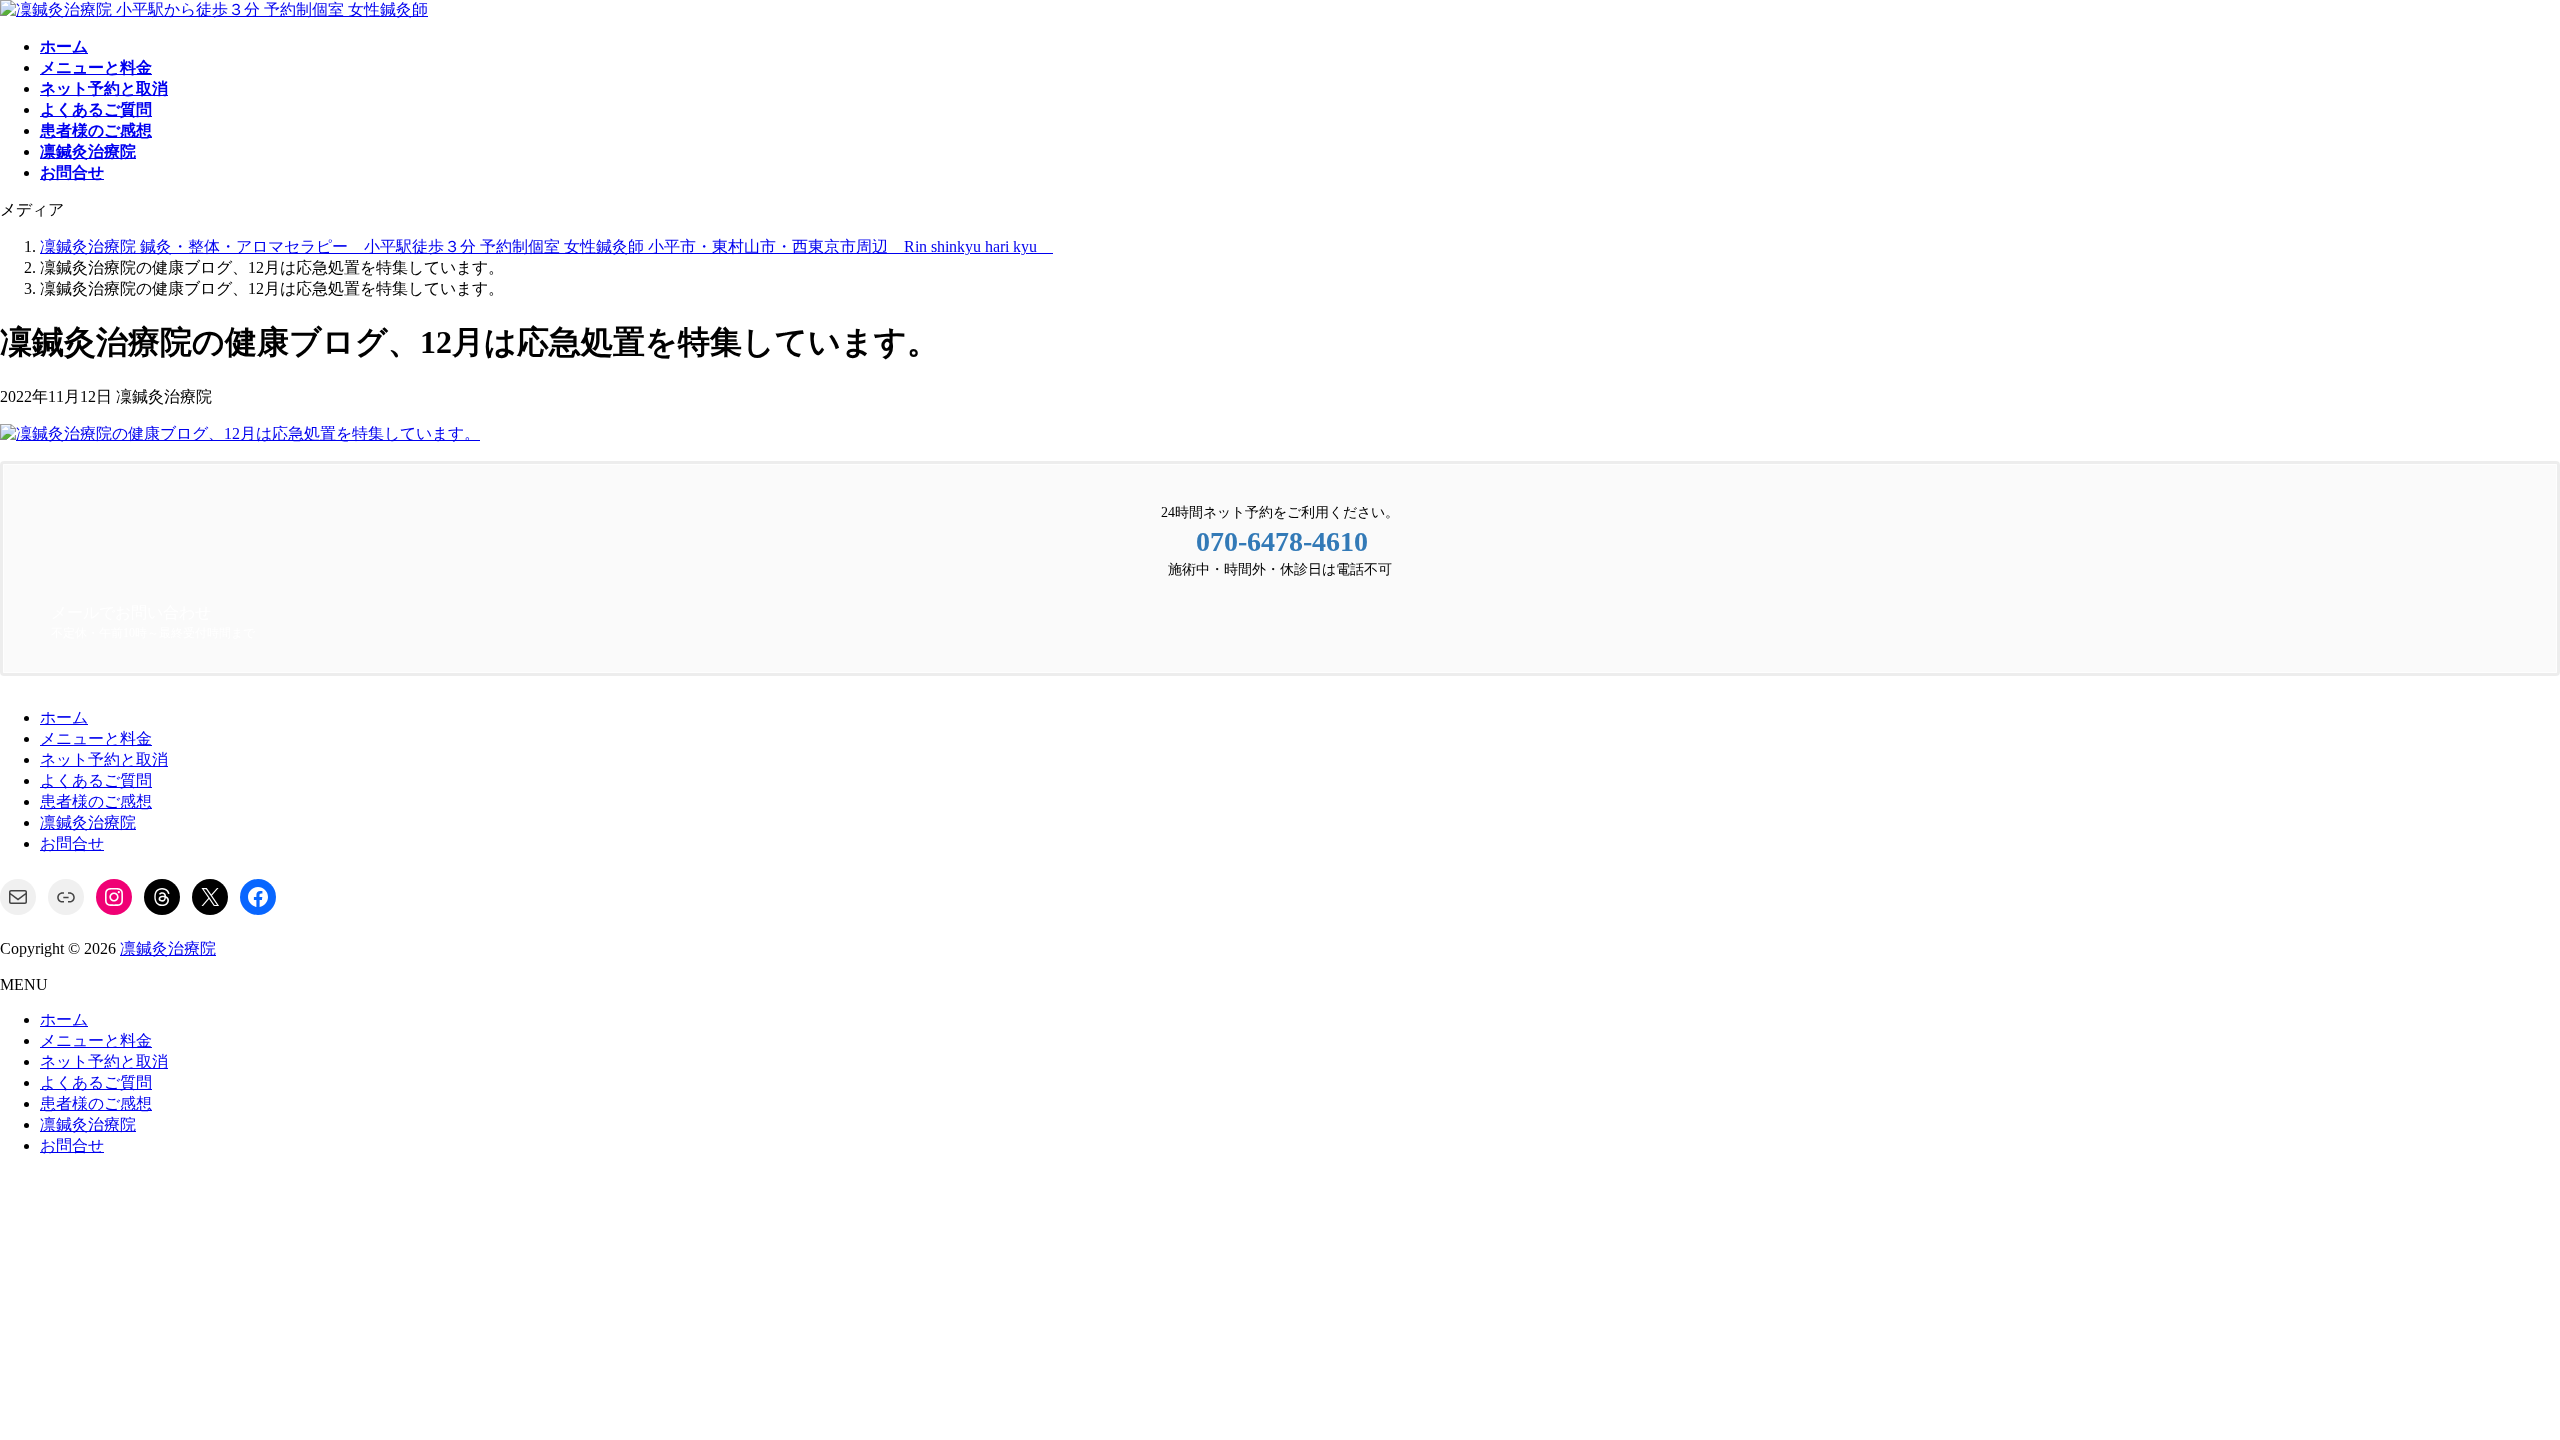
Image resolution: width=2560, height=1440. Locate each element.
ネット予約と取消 (104, 759)
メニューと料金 (96, 738)
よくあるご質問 (96, 780)
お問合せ (72, 843)
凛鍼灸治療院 (88, 822)
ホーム (64, 717)
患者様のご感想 (96, 801)
